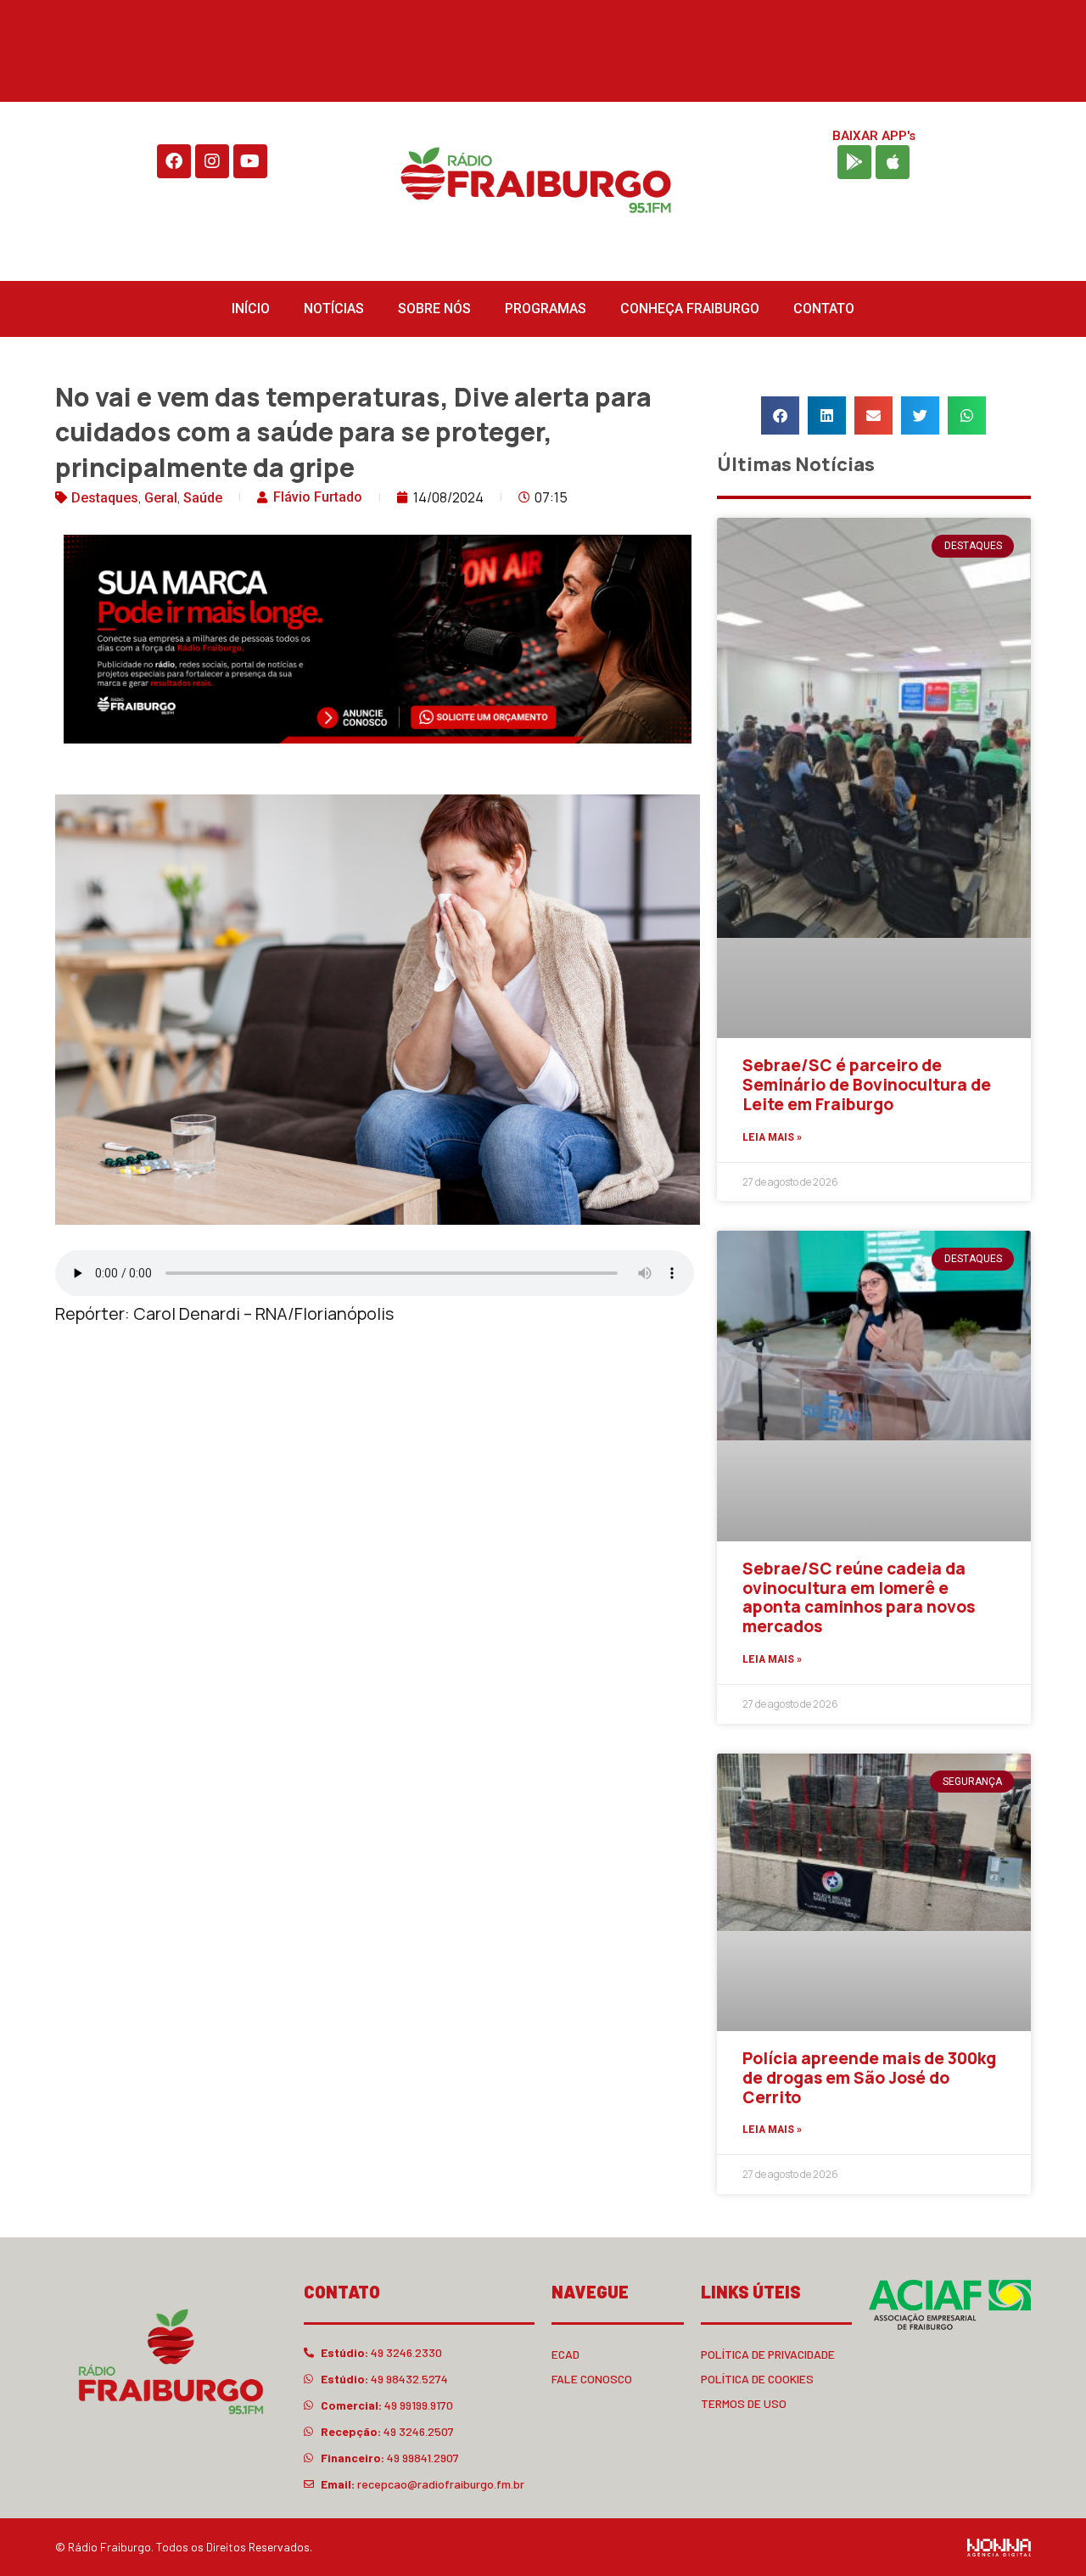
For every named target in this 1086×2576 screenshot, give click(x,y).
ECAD (565, 2354)
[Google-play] (854, 162)
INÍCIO (251, 309)
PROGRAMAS (546, 309)
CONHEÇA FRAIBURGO (690, 309)
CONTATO (824, 309)
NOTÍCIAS (334, 309)
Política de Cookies (757, 2379)
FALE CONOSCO (592, 2379)
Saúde (203, 498)
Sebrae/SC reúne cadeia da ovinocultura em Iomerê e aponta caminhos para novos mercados (859, 1597)
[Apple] (893, 162)
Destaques (105, 498)
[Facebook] (174, 161)
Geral (161, 498)
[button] (780, 415)
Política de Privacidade (768, 2354)
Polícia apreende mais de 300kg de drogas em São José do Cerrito (869, 2078)
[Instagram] (212, 161)
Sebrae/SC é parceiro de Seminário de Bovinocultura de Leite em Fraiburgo (867, 1085)
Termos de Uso (744, 2403)
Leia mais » (772, 1137)
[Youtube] (250, 161)
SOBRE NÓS (434, 309)
